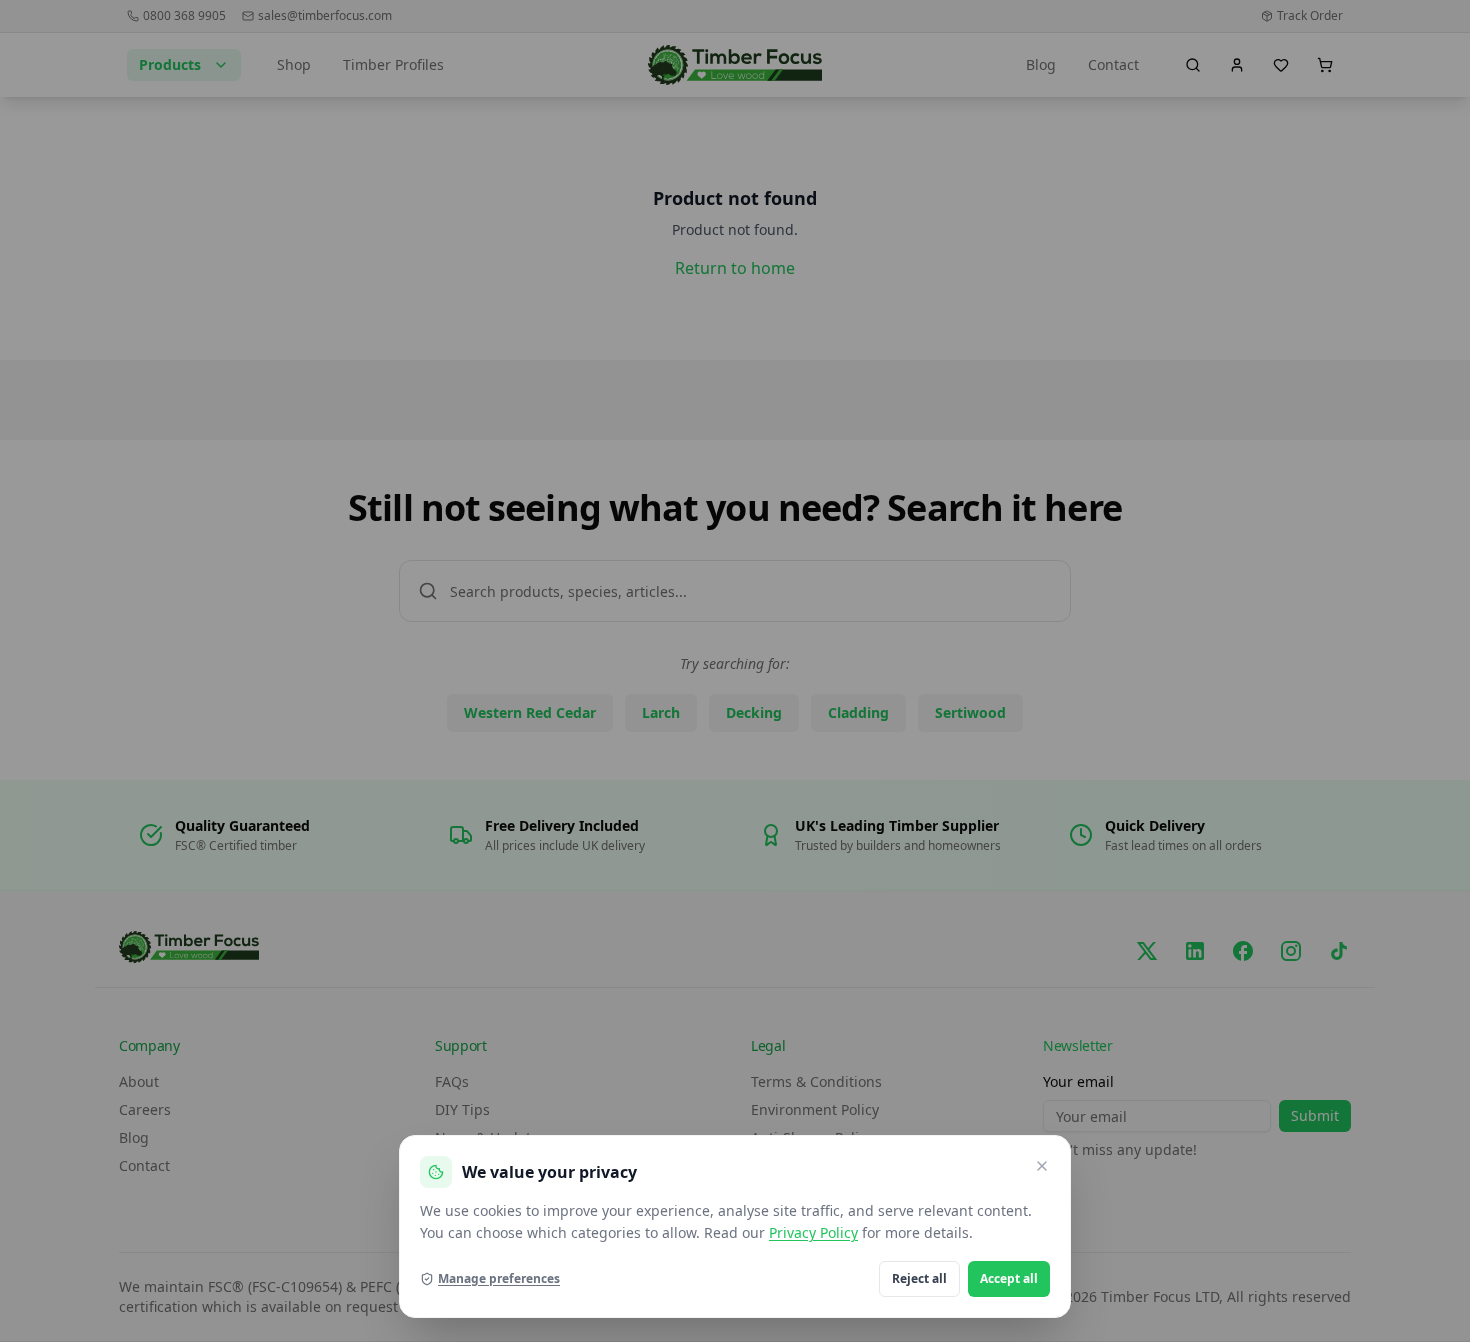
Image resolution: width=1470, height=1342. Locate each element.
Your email (1078, 1081)
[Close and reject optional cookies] (1042, 1166)
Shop (294, 64)
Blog (1041, 64)
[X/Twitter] (1147, 951)
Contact (1113, 64)
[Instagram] (1291, 951)
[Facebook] (1243, 951)
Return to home (735, 268)
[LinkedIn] (1195, 951)
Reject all (919, 1278)
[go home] (735, 65)
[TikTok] (1339, 951)
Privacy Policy (813, 1232)
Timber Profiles (393, 64)
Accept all (1009, 1278)
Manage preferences (499, 1279)
